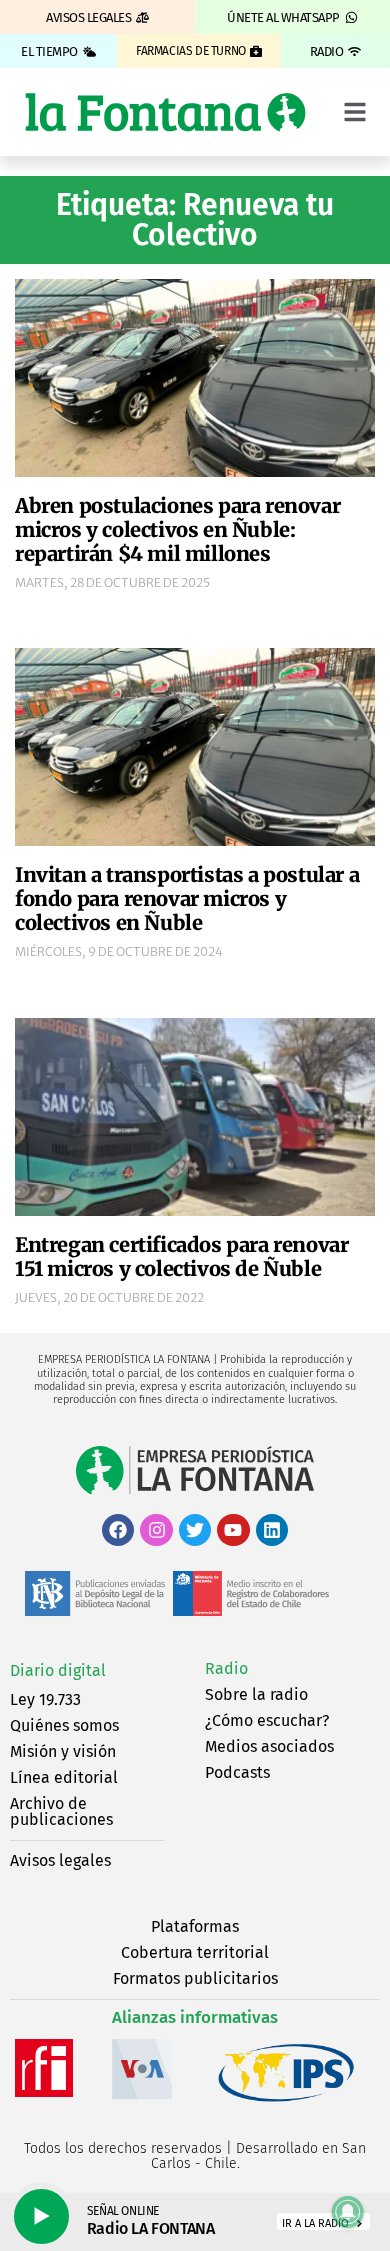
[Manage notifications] (348, 2212)
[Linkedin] (272, 1530)
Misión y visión (63, 1751)
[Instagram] (156, 1530)
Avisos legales (60, 1860)
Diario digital (58, 1670)
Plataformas (195, 1926)
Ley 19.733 (45, 1699)
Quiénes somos (64, 1725)
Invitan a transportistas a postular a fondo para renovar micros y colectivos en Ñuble (187, 898)
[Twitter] (195, 1530)
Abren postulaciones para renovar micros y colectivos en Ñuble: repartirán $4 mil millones (177, 529)
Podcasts (237, 1772)
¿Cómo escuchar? (267, 1720)
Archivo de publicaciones (61, 1811)
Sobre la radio (256, 1694)
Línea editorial (64, 1777)
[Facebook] (118, 1530)
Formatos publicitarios (195, 1978)
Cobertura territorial (195, 1952)
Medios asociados (269, 1746)
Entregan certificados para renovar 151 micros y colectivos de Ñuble (181, 1256)
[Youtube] (233, 1530)
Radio (226, 1668)
